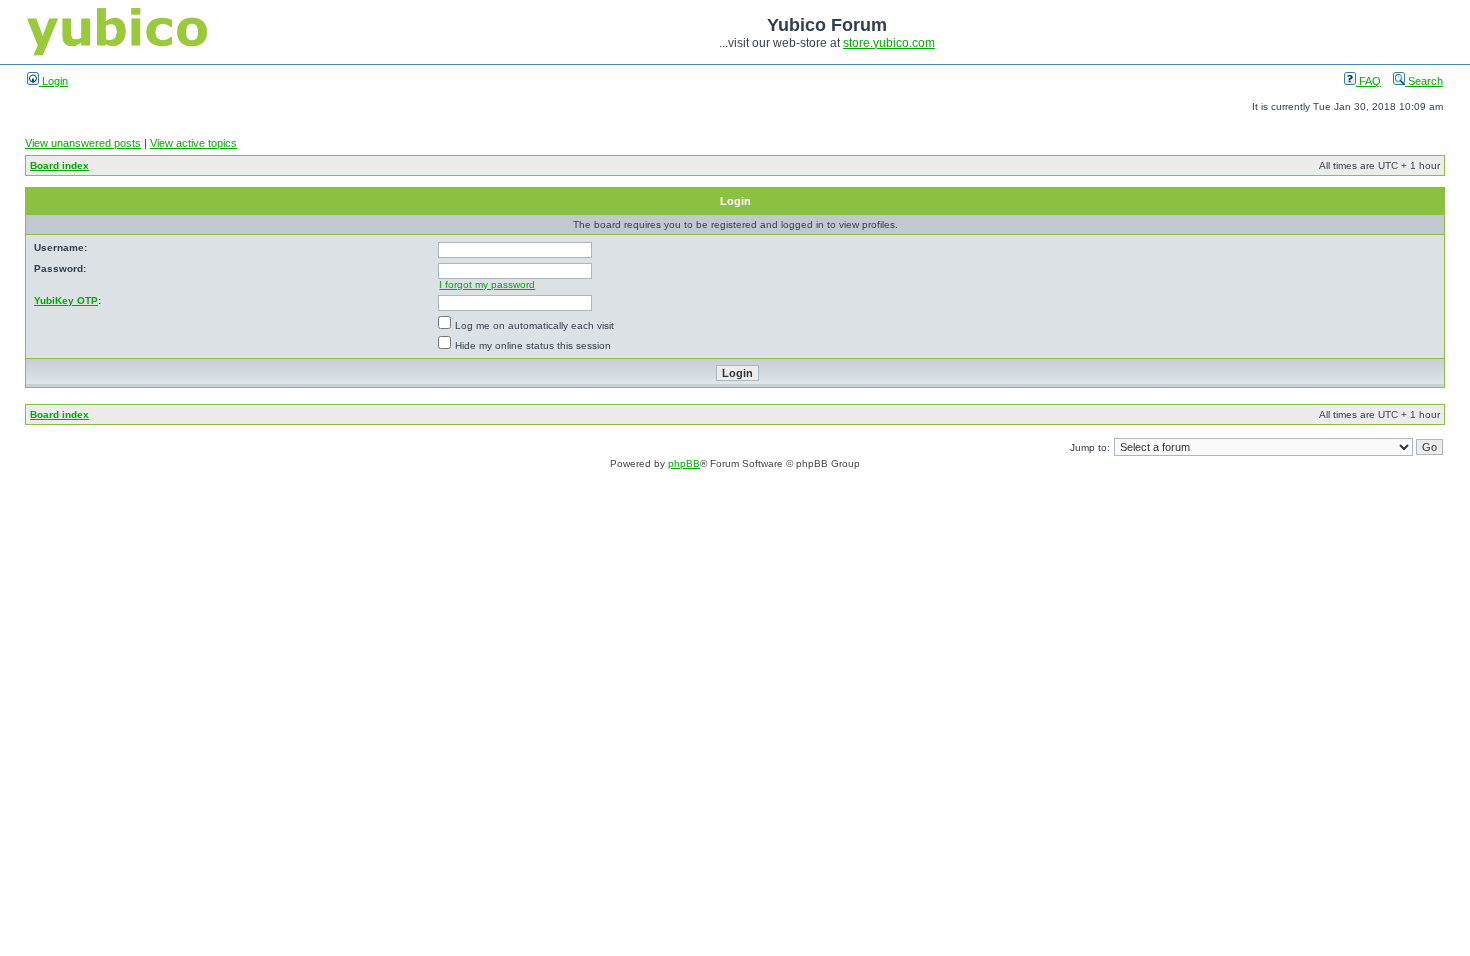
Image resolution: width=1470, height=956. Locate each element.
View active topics (193, 143)
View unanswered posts (83, 143)
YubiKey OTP (66, 300)
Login (53, 81)
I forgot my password (487, 284)
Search (1424, 81)
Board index (59, 165)
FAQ (1368, 81)
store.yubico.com (889, 43)
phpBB (684, 463)
